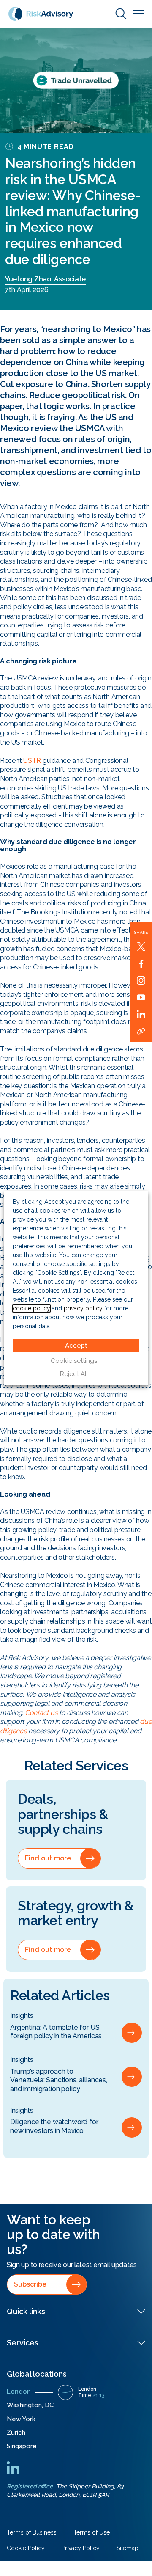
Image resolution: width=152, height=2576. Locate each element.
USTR (32, 761)
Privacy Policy (81, 2548)
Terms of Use (92, 2532)
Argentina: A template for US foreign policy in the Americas (56, 2032)
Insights (22, 2016)
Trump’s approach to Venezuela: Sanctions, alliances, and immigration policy (59, 2080)
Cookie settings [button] (74, 1361)
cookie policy (31, 1308)
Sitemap (128, 2548)
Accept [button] (76, 1346)
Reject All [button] (74, 1374)
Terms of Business (32, 2532)
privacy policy (83, 1308)
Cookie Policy (26, 2548)
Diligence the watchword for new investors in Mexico (54, 2126)
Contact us (41, 1713)
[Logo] (41, 13)
